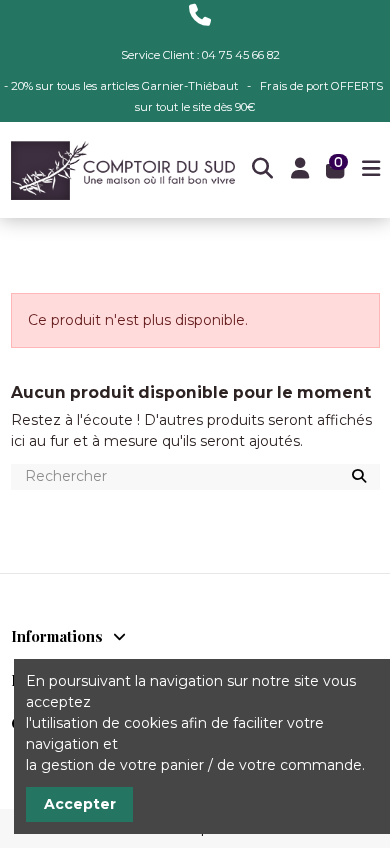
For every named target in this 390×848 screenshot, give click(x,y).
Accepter (80, 804)
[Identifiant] (300, 170)
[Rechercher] (359, 477)
